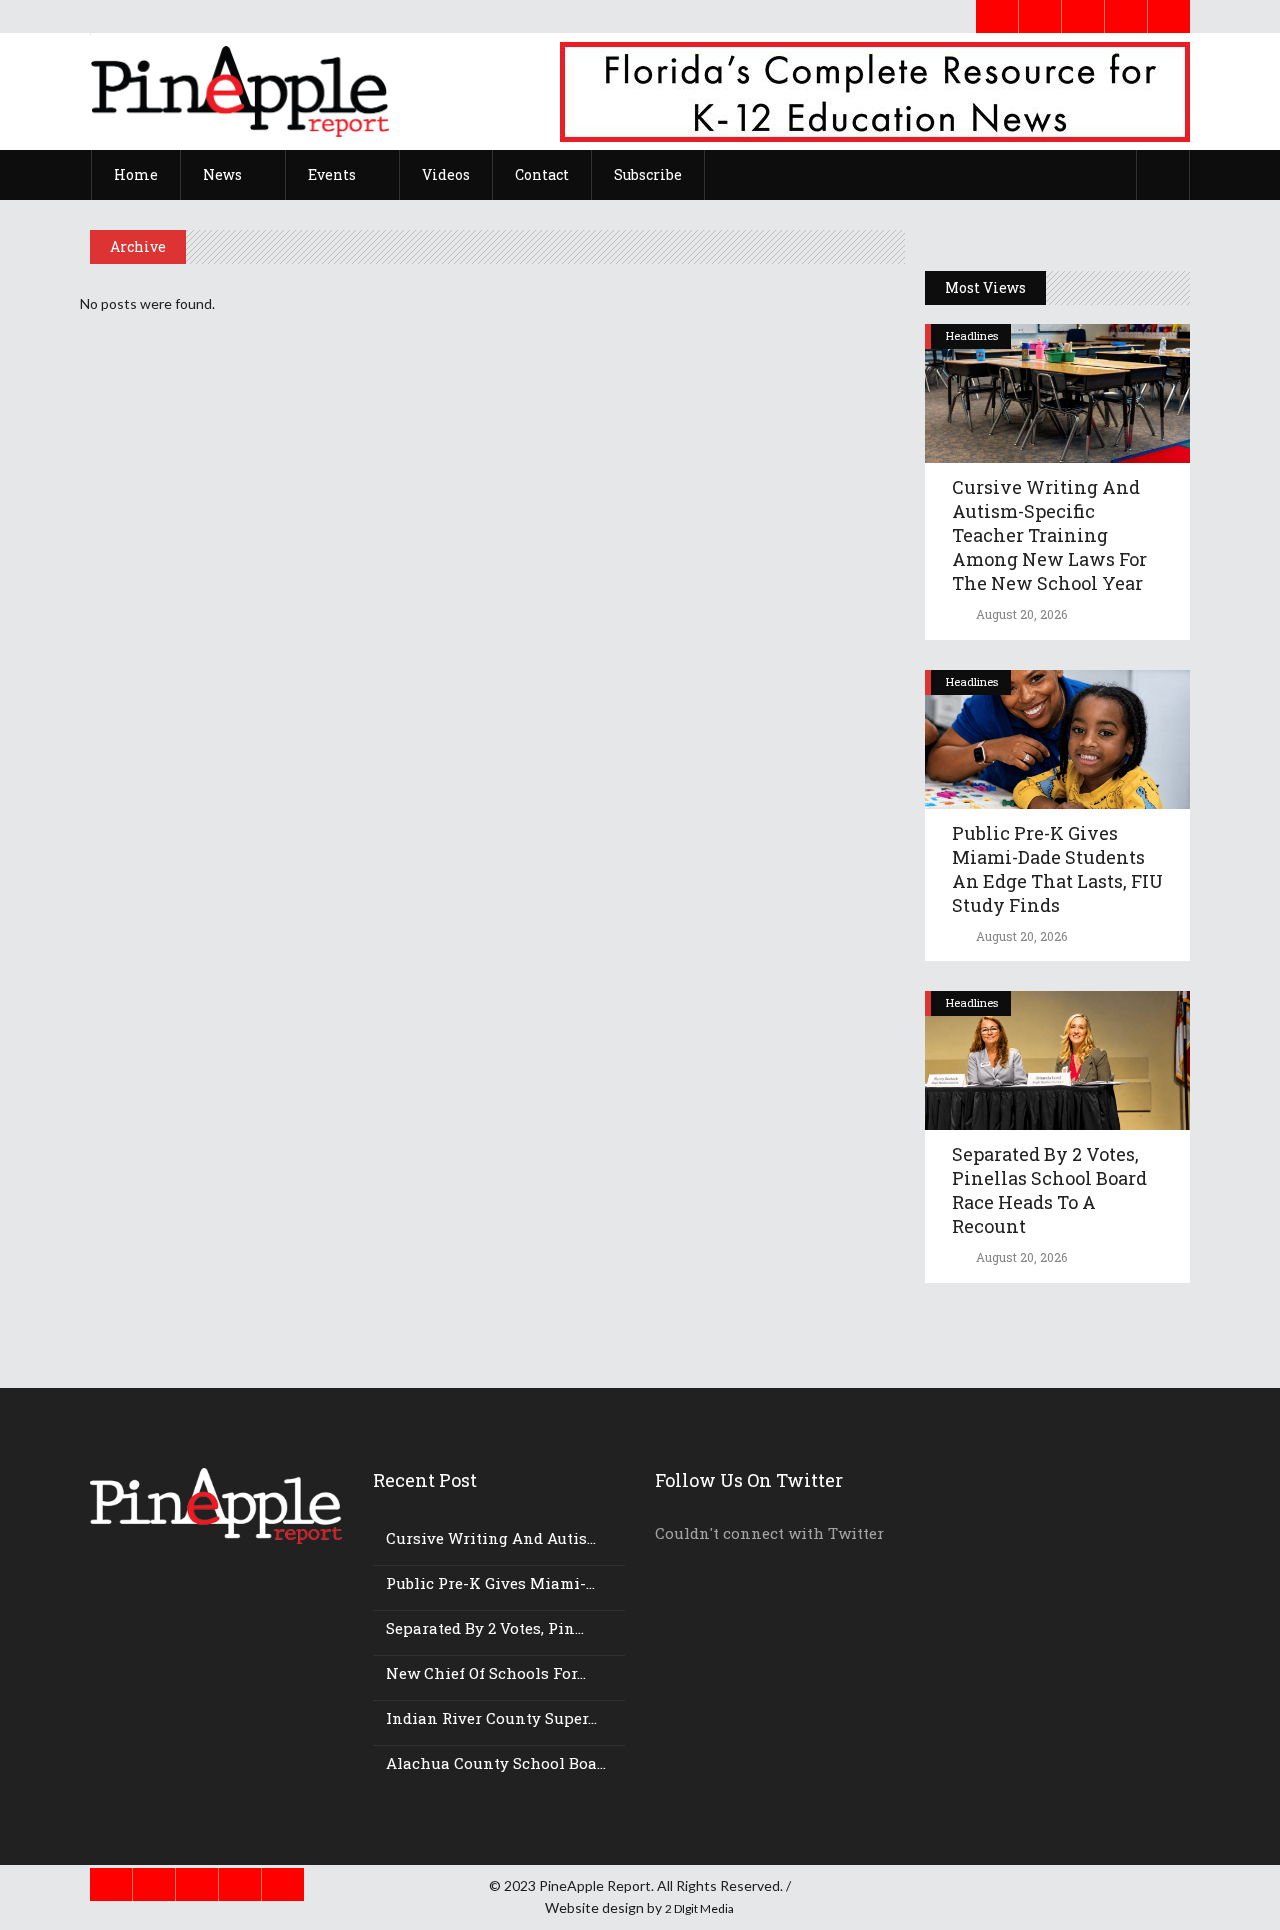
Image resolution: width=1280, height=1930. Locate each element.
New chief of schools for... (486, 1673)
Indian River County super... (491, 1718)
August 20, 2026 (1020, 614)
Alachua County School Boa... (496, 1763)
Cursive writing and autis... (491, 1538)
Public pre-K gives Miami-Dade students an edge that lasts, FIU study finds (1057, 869)
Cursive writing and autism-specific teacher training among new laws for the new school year (1049, 535)
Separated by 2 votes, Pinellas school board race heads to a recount (1049, 1190)
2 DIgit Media (699, 1908)
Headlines (972, 335)
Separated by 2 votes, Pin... (485, 1628)
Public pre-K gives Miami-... (490, 1583)
